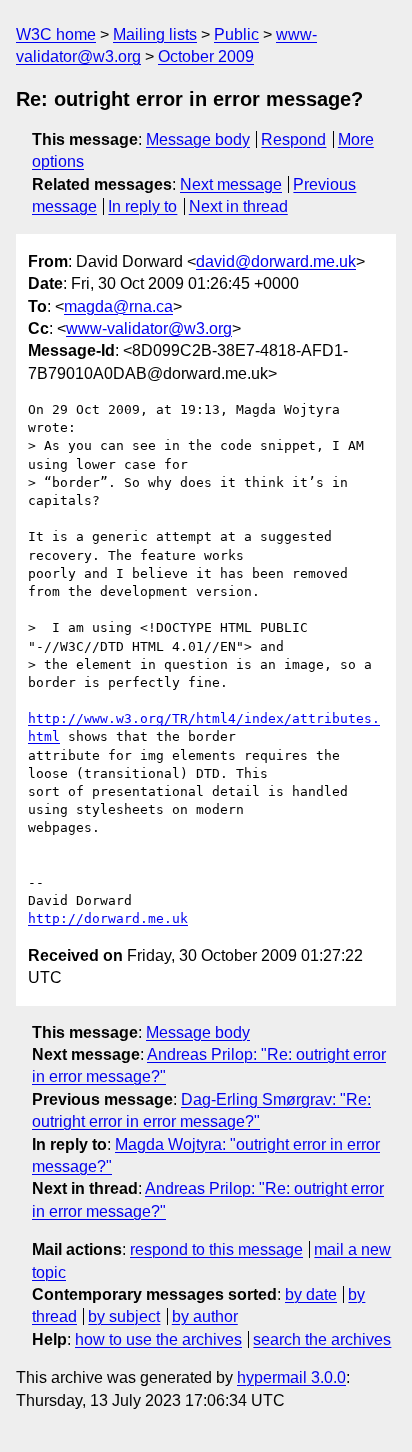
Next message (231, 184)
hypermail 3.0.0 (291, 1377)
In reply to (142, 206)
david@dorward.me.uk (276, 261)
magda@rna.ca (118, 306)
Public (236, 34)
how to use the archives (158, 1339)
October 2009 (206, 56)
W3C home (56, 34)
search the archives (322, 1339)
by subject (124, 1316)
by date (311, 1294)
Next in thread (238, 206)
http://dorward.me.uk (108, 918)
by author (205, 1316)
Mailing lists (155, 34)
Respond (293, 139)
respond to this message (216, 1249)
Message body (198, 139)
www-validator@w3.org (149, 328)
